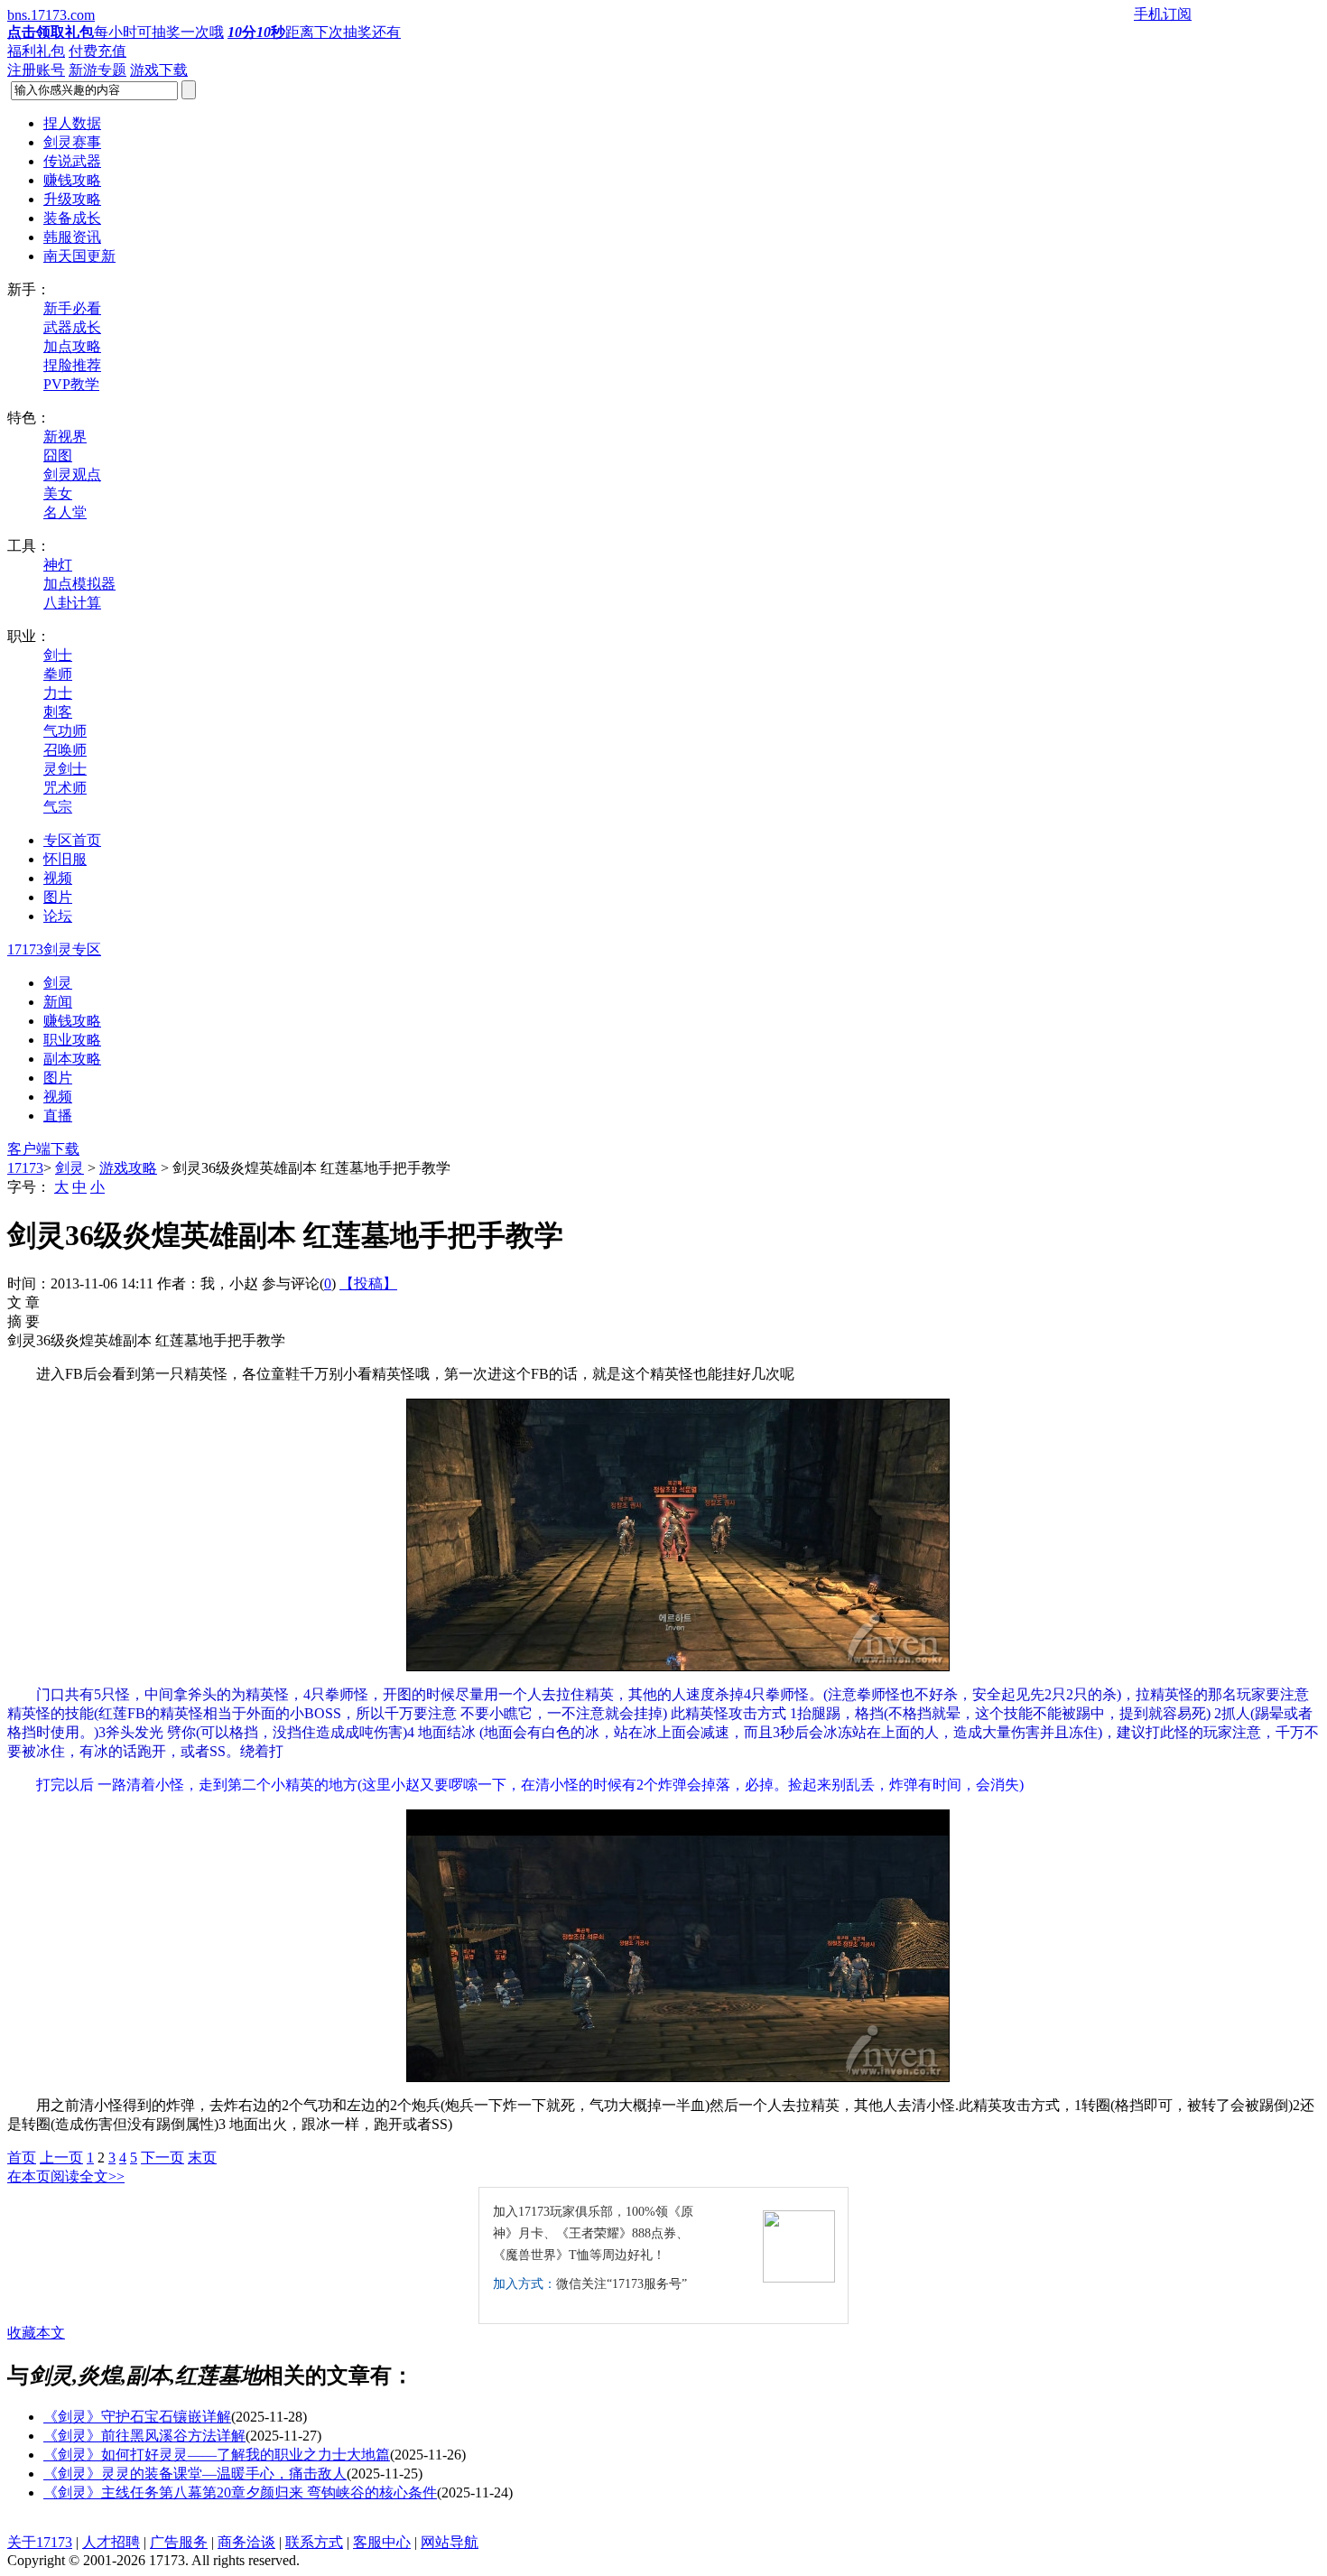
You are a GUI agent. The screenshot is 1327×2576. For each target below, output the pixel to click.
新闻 (58, 1002)
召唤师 (65, 750)
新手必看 (72, 308)
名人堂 (65, 512)
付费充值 (97, 51)
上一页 (61, 2158)
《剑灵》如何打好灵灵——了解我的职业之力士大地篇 (217, 2455)
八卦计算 (72, 603)
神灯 (58, 565)
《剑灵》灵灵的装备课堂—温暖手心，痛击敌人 (195, 2474)
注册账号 (36, 70)
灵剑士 (65, 769)
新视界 (65, 437)
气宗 (58, 807)
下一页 (162, 2158)
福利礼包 (36, 51)
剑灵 (58, 983)
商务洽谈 (246, 2542)
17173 (25, 1168)
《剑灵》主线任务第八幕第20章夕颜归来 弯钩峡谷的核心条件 (240, 2492)
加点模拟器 (79, 584)
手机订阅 (1163, 14)
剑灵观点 (72, 474)
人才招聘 (111, 2542)
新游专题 (97, 70)
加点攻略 (72, 346)
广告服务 (179, 2542)
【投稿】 (368, 1283)
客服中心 (382, 2542)
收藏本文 (36, 2333)
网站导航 (450, 2542)
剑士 (58, 655)
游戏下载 (159, 70)
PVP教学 (71, 384)
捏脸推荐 (72, 365)
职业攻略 (72, 1040)
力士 (58, 693)
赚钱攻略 (72, 1021)
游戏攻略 (128, 1168)
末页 (202, 2158)
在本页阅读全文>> (66, 2176)
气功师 (65, 731)
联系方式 (314, 2542)
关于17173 (40, 2542)
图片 (58, 1078)
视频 (58, 1097)
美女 (58, 493)
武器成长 (72, 327)
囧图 (58, 456)
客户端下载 (43, 1149)
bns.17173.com (51, 15)
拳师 (58, 674)
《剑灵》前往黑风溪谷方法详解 (144, 2436)
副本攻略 (72, 1059)
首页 (22, 2158)
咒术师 (65, 788)
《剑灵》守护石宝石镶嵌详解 (137, 2417)
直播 (58, 1116)
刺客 (58, 712)
